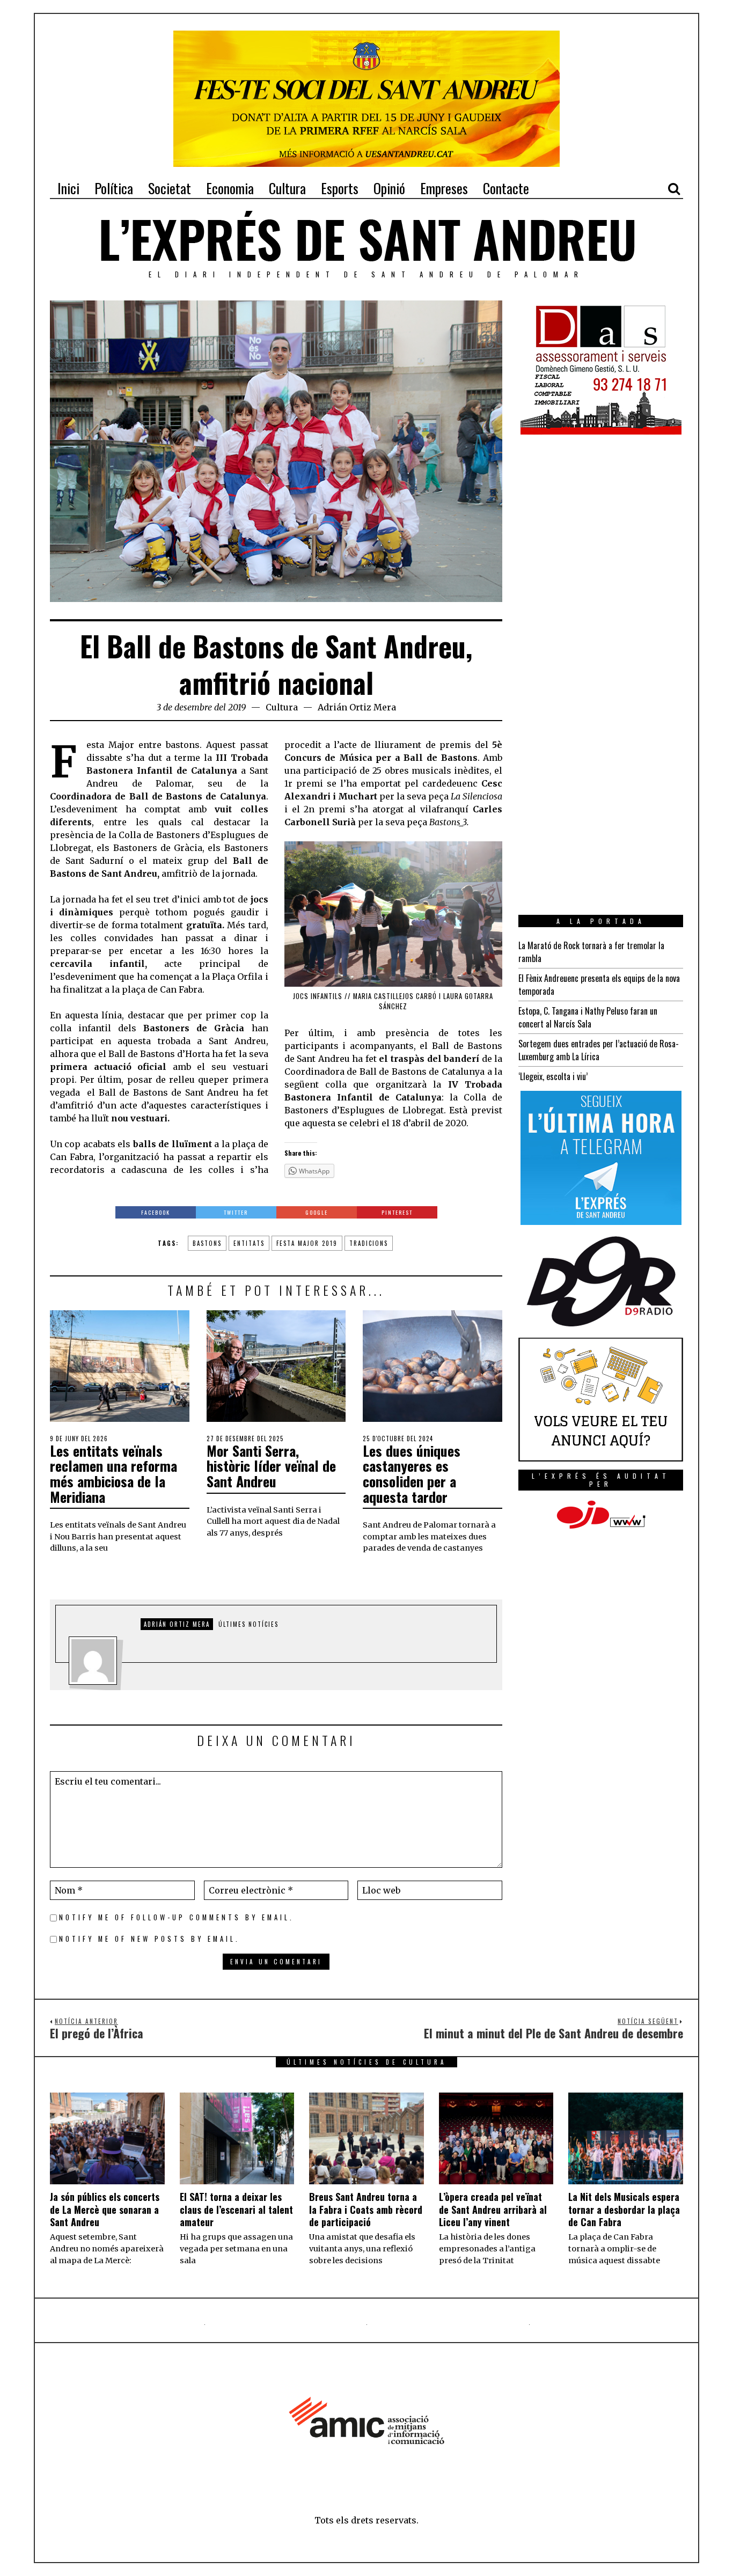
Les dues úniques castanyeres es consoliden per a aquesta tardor (412, 1474)
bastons (207, 1243)
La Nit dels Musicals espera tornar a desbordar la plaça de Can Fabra (624, 2209)
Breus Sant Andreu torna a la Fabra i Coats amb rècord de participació (366, 2209)
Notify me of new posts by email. (149, 1939)
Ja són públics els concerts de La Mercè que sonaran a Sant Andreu (105, 2209)
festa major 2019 (307, 1243)
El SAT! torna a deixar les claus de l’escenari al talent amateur (236, 2209)
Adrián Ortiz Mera (357, 707)
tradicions (369, 1243)
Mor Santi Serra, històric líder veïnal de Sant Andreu (271, 1466)
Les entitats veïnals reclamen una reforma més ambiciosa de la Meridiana (113, 1474)
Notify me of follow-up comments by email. (177, 1917)
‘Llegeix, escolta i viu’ (553, 1076)
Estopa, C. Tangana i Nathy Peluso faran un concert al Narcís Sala (588, 1017)
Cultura (282, 707)
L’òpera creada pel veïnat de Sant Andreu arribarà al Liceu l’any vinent (493, 2209)
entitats (249, 1243)
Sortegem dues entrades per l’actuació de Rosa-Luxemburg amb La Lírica (599, 1050)
